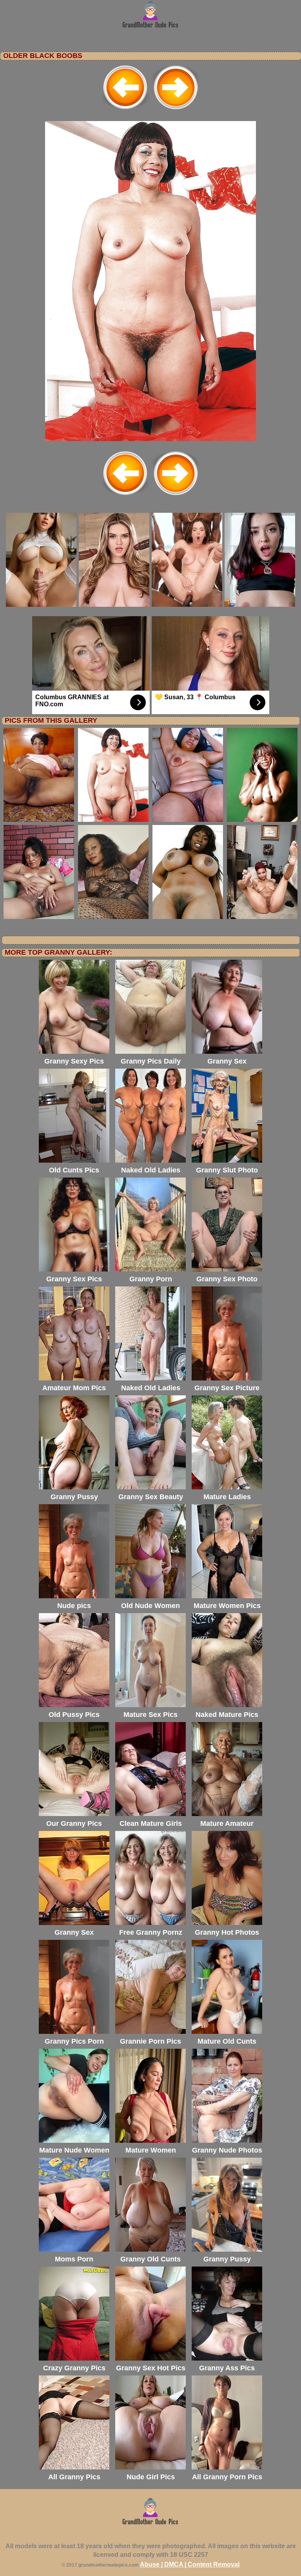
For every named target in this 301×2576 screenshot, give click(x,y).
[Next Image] (176, 110)
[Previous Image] (125, 110)
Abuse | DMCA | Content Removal (190, 2564)
